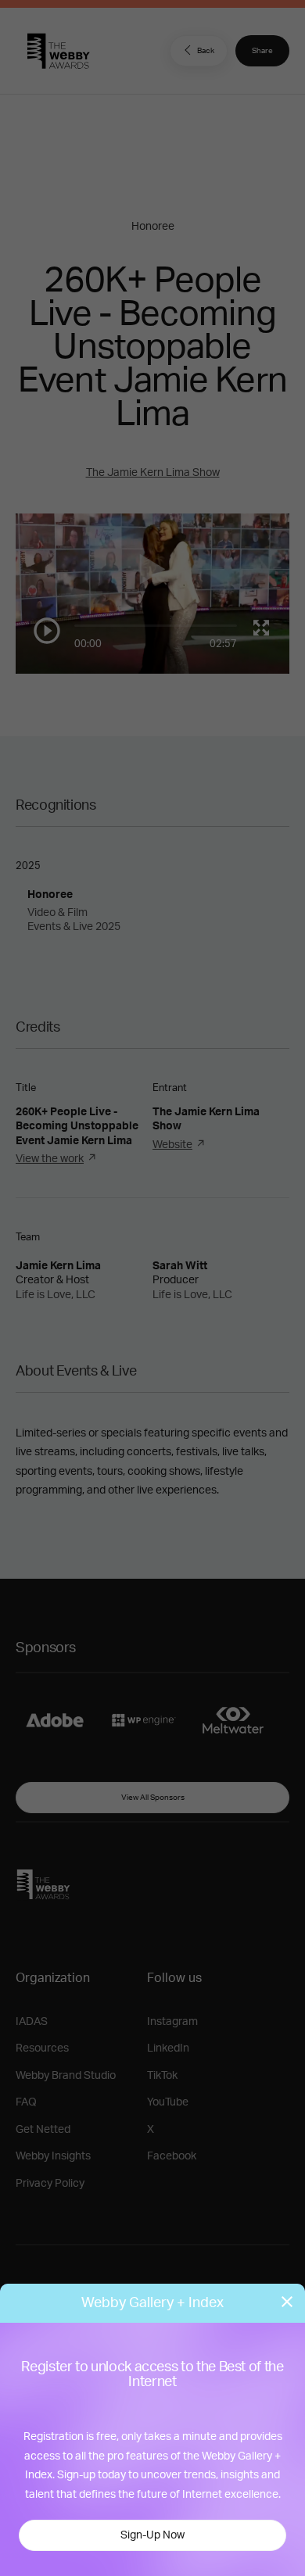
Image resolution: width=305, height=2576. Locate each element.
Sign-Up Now (152, 2535)
